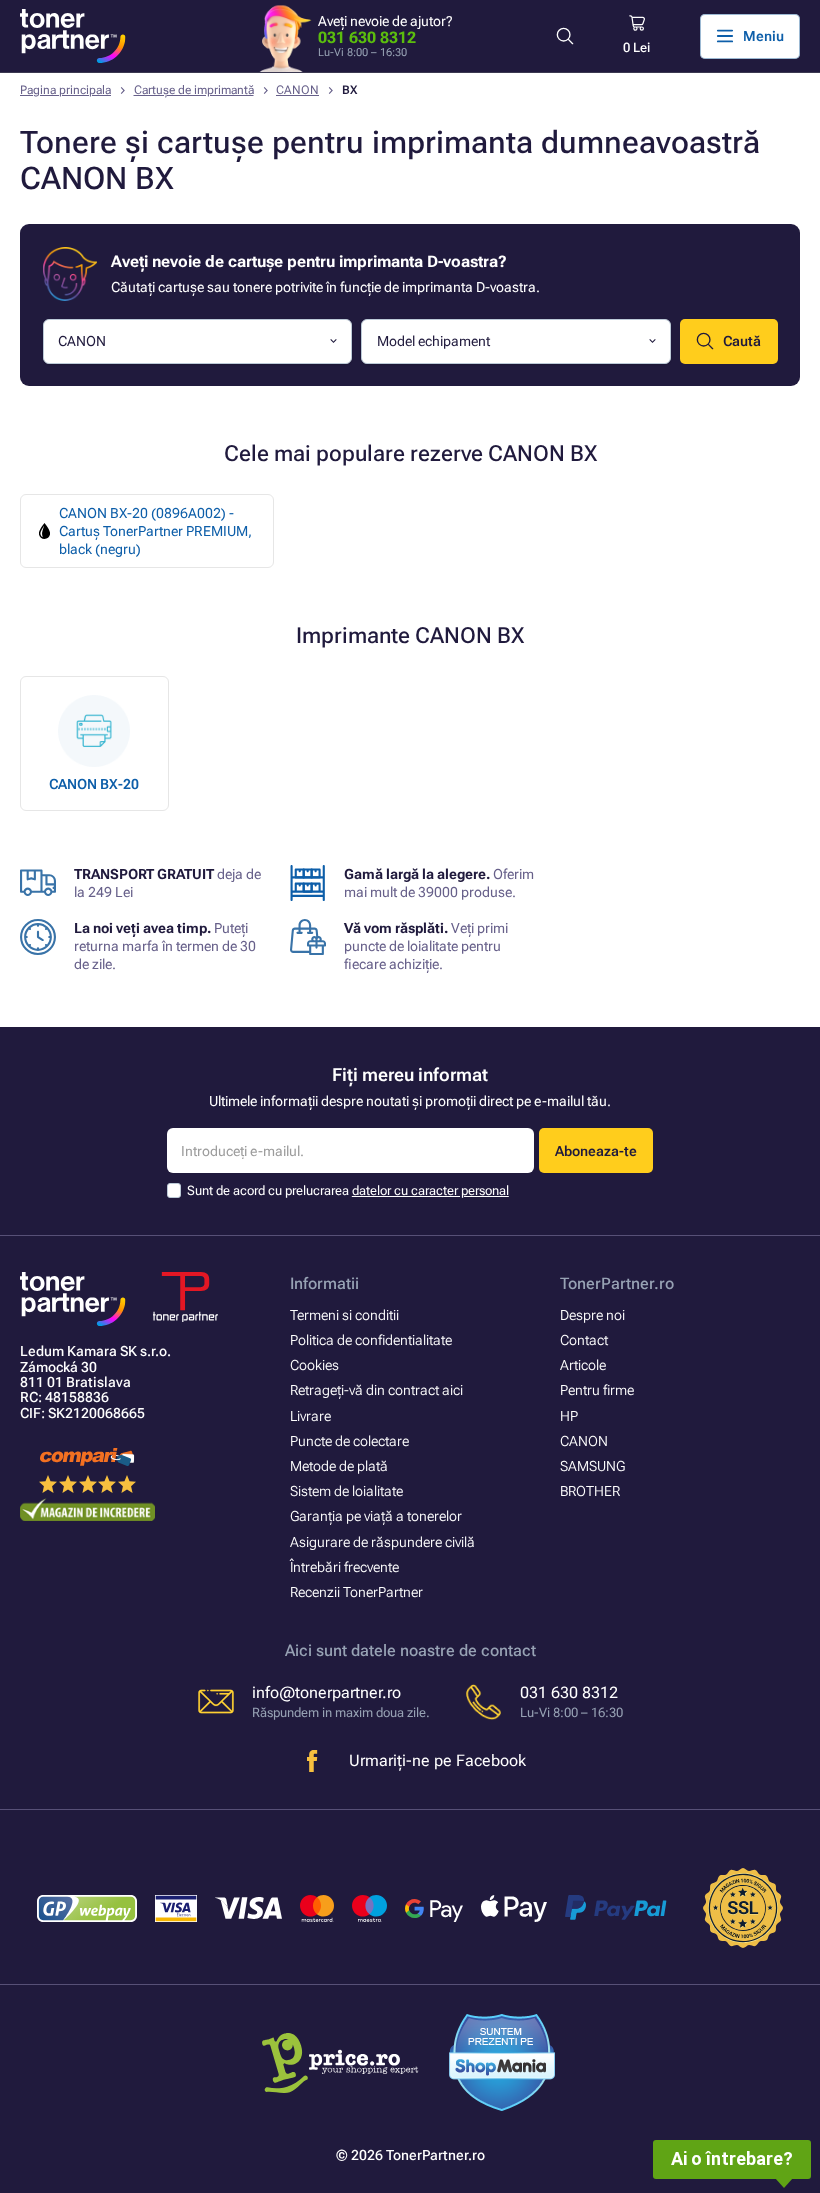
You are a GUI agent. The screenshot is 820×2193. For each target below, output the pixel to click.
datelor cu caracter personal (430, 1190)
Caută (742, 341)
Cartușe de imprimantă (194, 90)
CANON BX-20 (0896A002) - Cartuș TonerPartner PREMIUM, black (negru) (155, 531)
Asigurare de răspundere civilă (382, 1542)
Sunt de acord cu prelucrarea (348, 1190)
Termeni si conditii (344, 1315)
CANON (297, 90)
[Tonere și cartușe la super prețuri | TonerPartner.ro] (73, 36)
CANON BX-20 (94, 784)
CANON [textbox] (82, 341)
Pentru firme (597, 1390)
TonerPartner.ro (617, 1283)
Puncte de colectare (349, 1441)
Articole (583, 1365)
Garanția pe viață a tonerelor (376, 1516)
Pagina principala (65, 90)
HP (569, 1416)
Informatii (324, 1283)
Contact (584, 1340)
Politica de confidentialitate (371, 1340)
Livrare (310, 1416)
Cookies (314, 1365)
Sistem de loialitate (346, 1491)
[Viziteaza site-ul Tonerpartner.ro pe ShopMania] (502, 2065)
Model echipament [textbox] (433, 341)
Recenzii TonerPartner (356, 1592)
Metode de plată (339, 1466)
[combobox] (198, 341)
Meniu (763, 36)
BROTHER (590, 1491)
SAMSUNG (592, 1466)
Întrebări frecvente (344, 1567)
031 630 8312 (367, 37)
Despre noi (592, 1315)
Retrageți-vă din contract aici (376, 1390)
